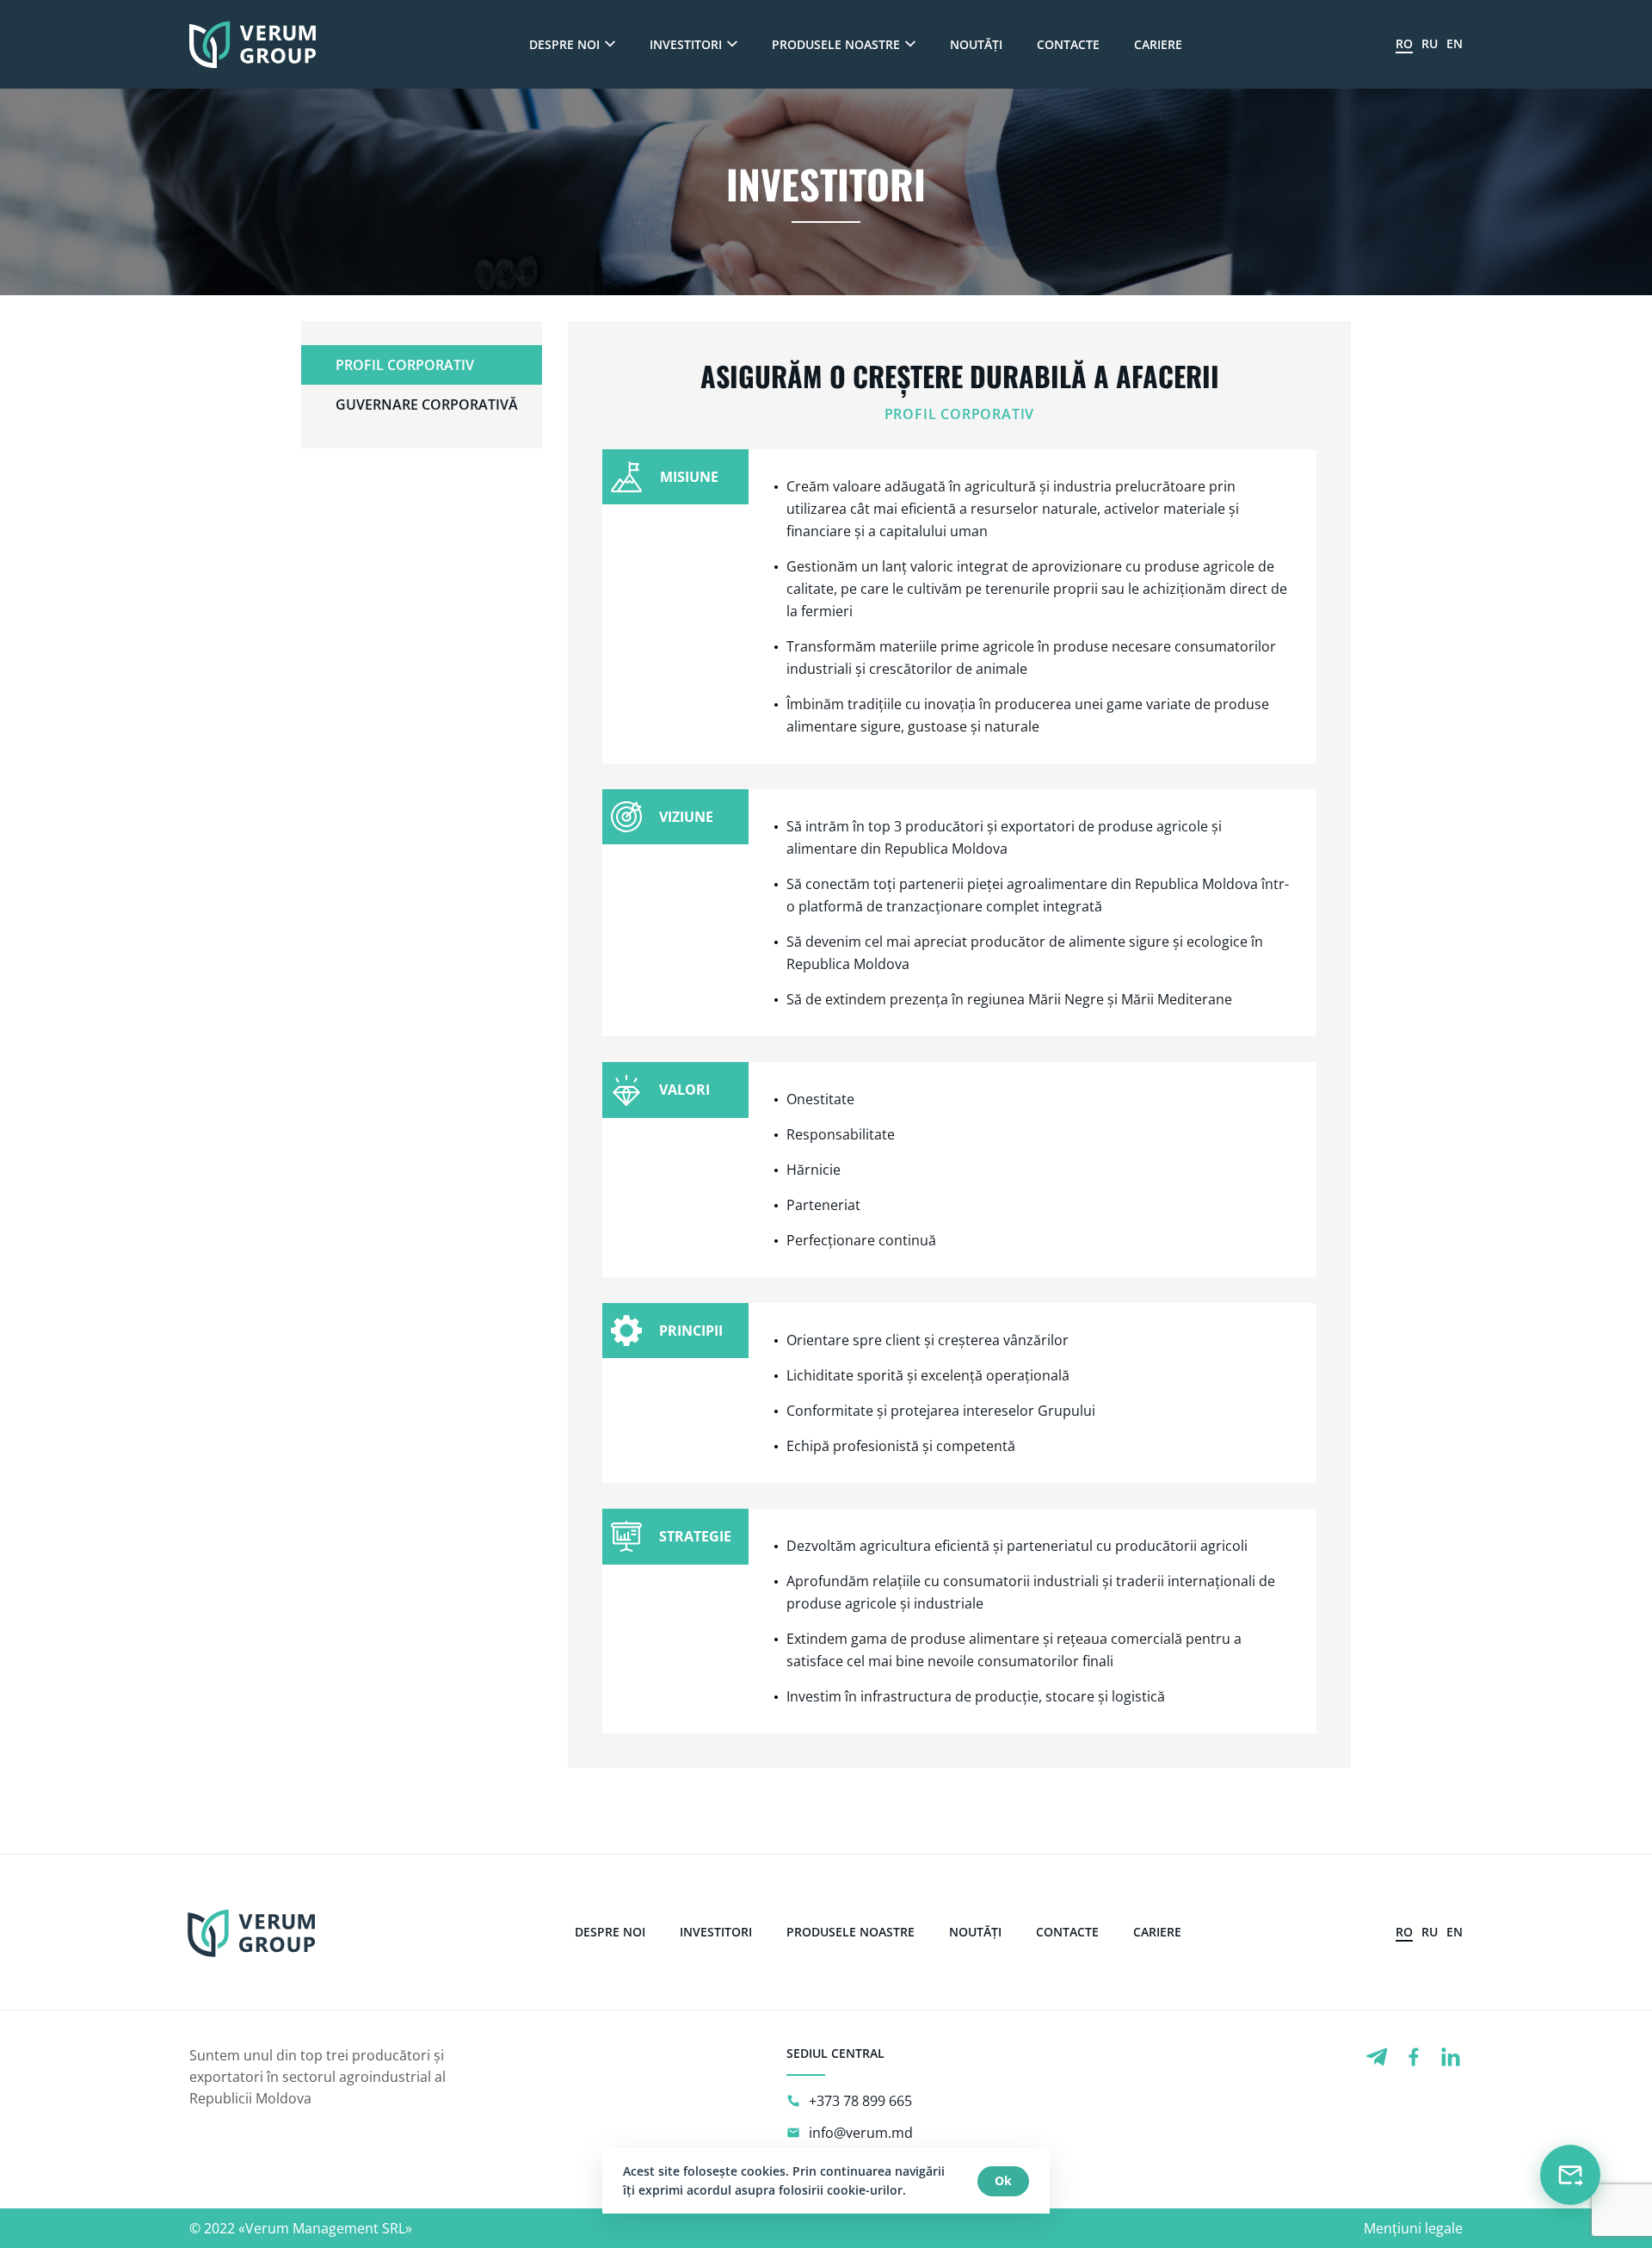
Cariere (1158, 44)
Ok (1003, 2180)
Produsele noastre (836, 44)
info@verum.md (861, 2133)
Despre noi (564, 44)
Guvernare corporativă (427, 405)
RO (1404, 43)
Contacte (1068, 44)
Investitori (686, 44)
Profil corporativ (405, 365)
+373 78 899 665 (860, 2101)
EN (1455, 43)
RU (1430, 43)
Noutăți (976, 44)
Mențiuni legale (1413, 2228)
